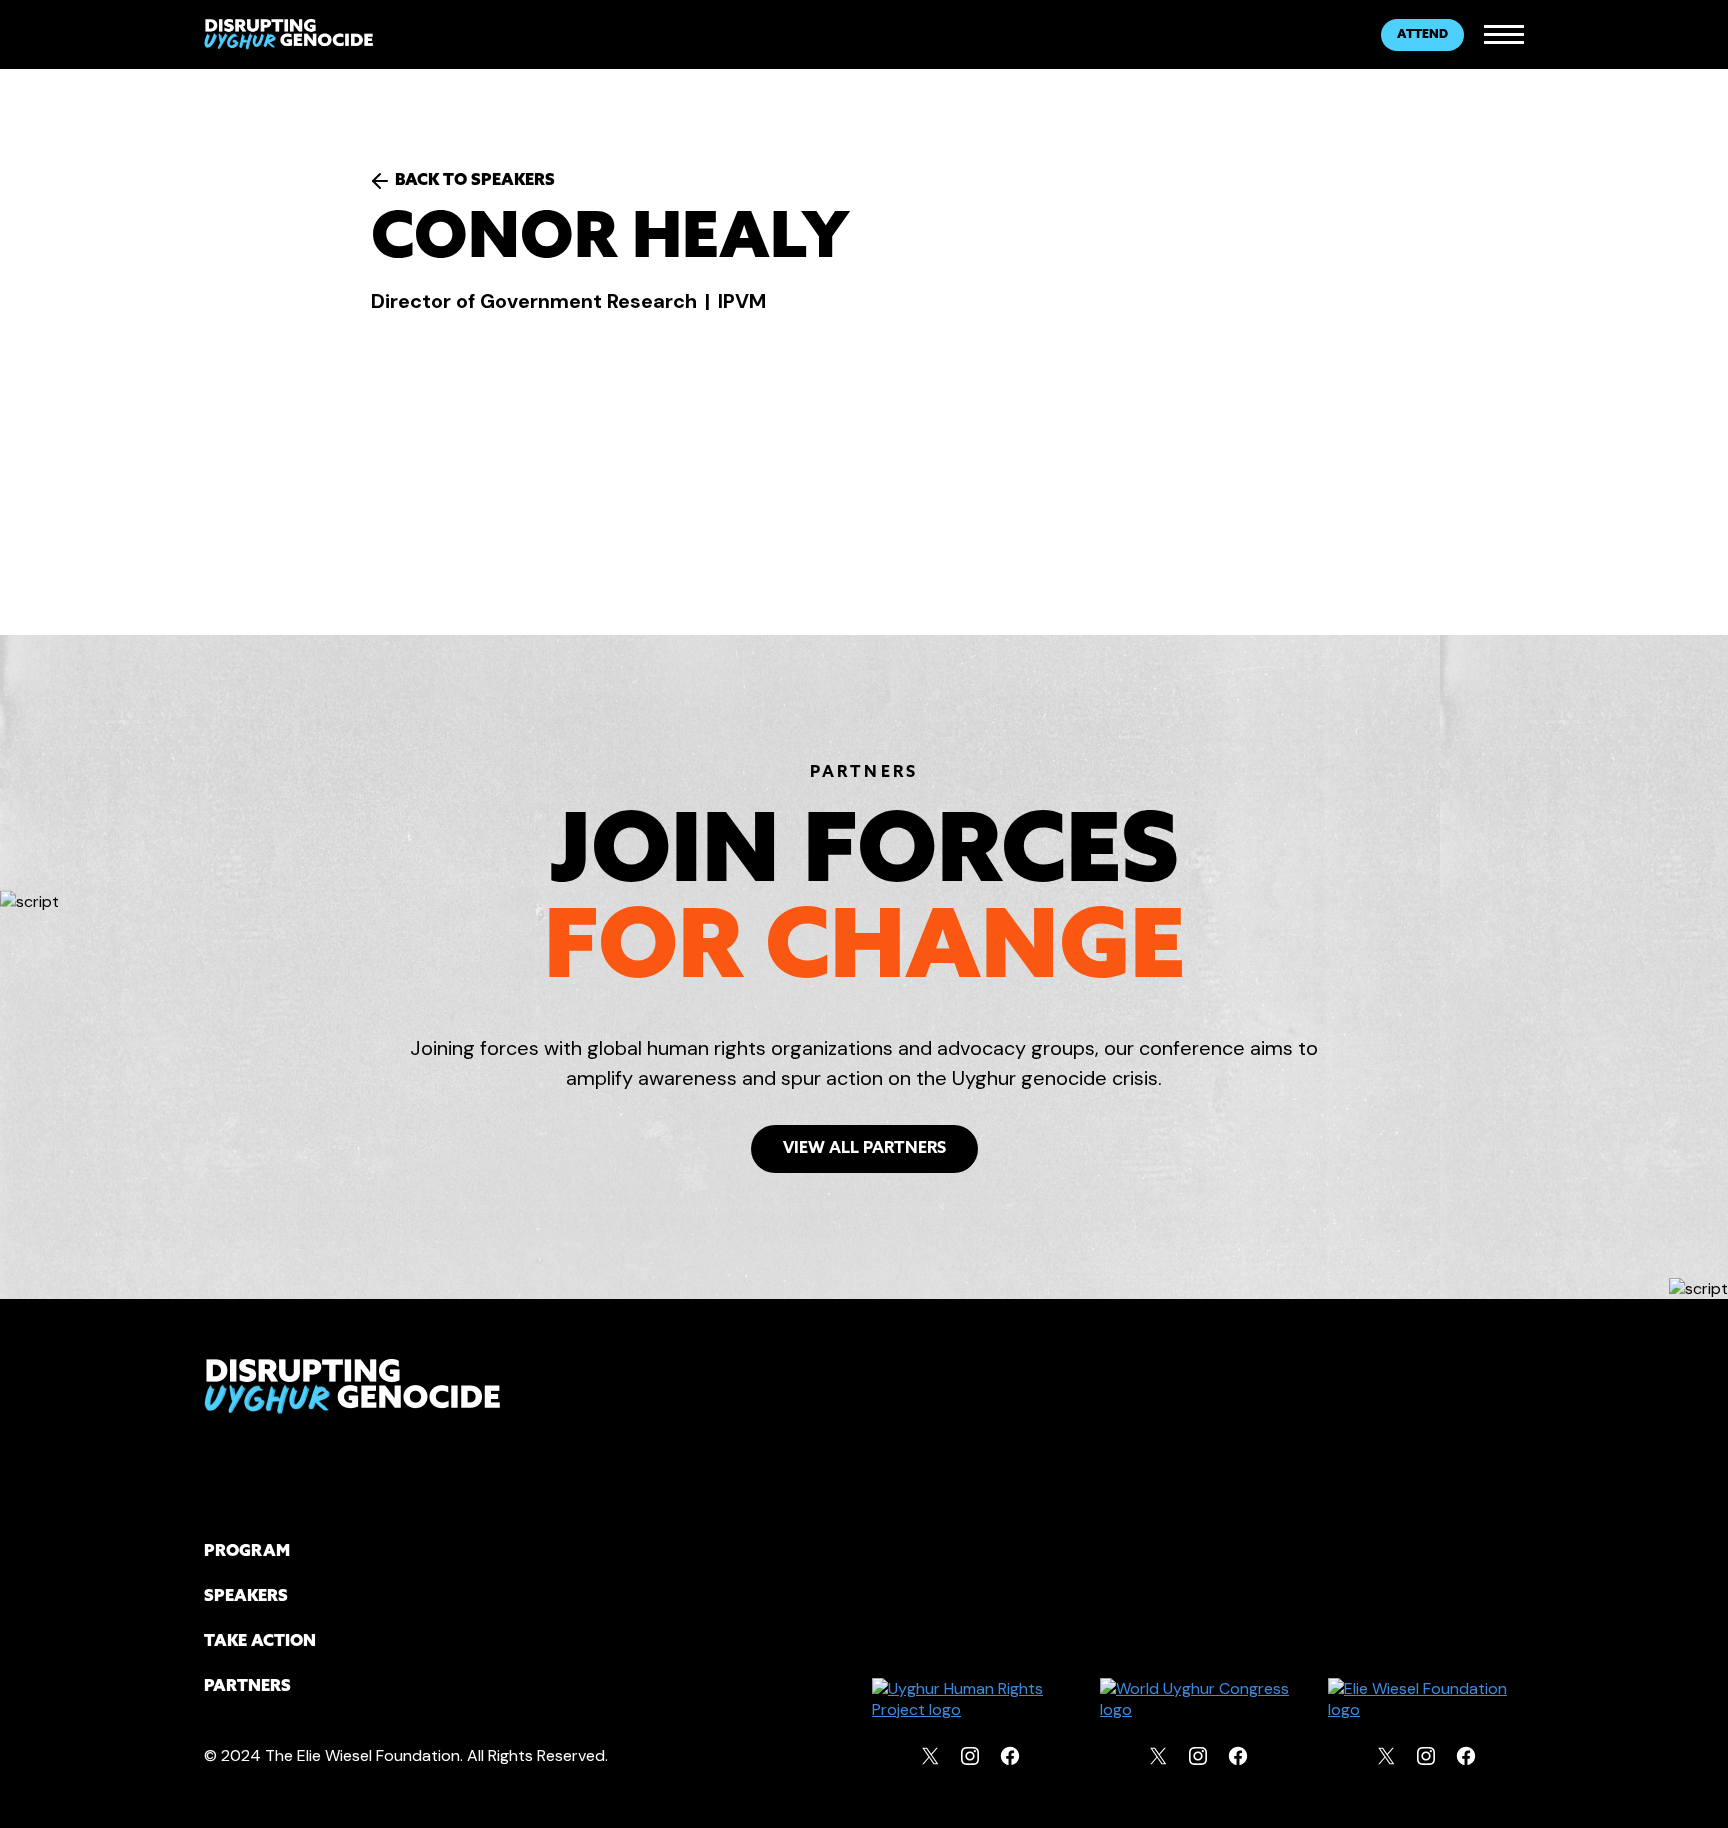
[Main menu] (1504, 35)
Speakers (246, 1597)
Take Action (260, 1642)
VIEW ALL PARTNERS (864, 1149)
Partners (247, 1687)
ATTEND (1422, 35)
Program (247, 1552)
